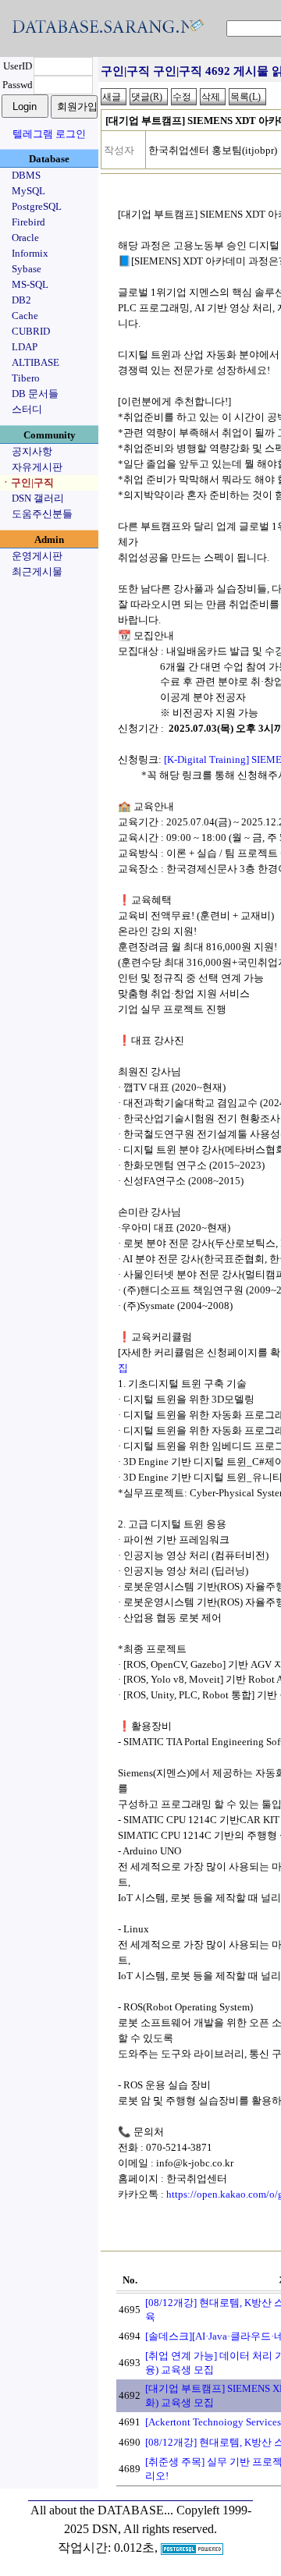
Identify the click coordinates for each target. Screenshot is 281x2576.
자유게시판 (37, 467)
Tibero (26, 378)
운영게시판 (37, 556)
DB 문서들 (35, 394)
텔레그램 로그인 (49, 134)
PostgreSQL (37, 206)
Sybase (27, 269)
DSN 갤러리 (38, 498)
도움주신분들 (42, 514)
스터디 (27, 409)
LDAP (25, 347)
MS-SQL (30, 284)
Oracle (25, 238)
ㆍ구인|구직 (27, 483)
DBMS (26, 175)
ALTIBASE (36, 362)
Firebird (28, 222)
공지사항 (32, 451)
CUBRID (31, 331)
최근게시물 (37, 571)
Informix (30, 253)
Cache (25, 316)
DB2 (21, 300)
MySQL (28, 191)
